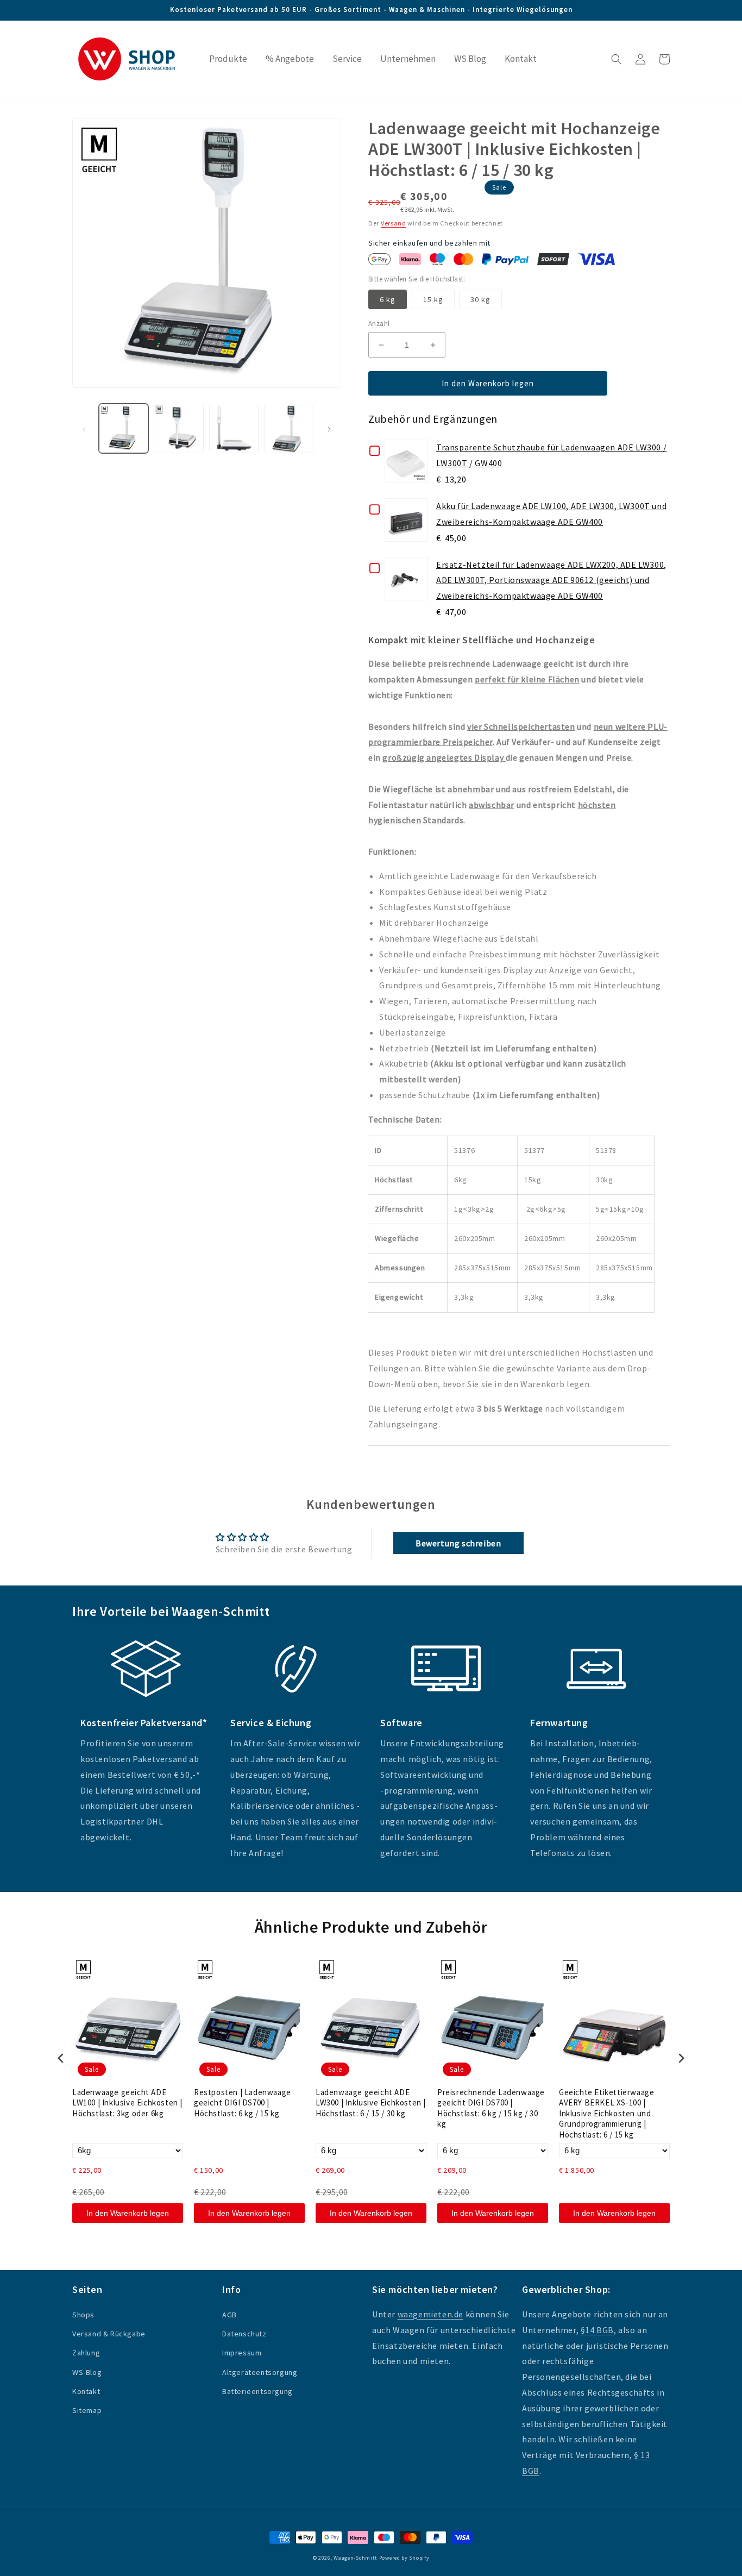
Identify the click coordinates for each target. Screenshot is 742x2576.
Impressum (242, 2353)
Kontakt (86, 2391)
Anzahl (379, 324)
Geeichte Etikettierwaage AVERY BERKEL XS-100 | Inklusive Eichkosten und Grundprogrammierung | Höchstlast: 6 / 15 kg (606, 2113)
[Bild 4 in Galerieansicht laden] (289, 428)
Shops (83, 2315)
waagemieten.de (430, 2314)
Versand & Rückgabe (109, 2334)
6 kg (388, 299)
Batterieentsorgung (257, 2391)
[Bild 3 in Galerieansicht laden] (234, 428)
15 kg (433, 299)
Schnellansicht (406, 466)
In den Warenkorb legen (128, 2213)
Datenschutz (244, 2334)
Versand (394, 223)
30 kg (480, 299)
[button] (617, 59)
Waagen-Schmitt (356, 2558)
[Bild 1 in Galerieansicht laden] (124, 428)
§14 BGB (597, 2330)
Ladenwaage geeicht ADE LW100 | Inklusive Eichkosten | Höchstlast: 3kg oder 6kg (127, 2103)
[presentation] (61, 2058)
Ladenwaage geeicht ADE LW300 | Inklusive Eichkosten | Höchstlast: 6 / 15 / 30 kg (371, 2103)
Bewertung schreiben (458, 1543)
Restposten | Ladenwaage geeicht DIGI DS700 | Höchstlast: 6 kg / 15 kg (243, 2103)
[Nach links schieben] (84, 429)
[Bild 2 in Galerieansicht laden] (178, 428)
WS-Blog (87, 2372)
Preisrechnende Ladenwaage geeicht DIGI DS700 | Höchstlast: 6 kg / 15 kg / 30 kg (491, 2108)
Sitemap (87, 2410)
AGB (229, 2315)
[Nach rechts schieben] (329, 429)
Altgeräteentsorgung (260, 2372)
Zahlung (86, 2353)
